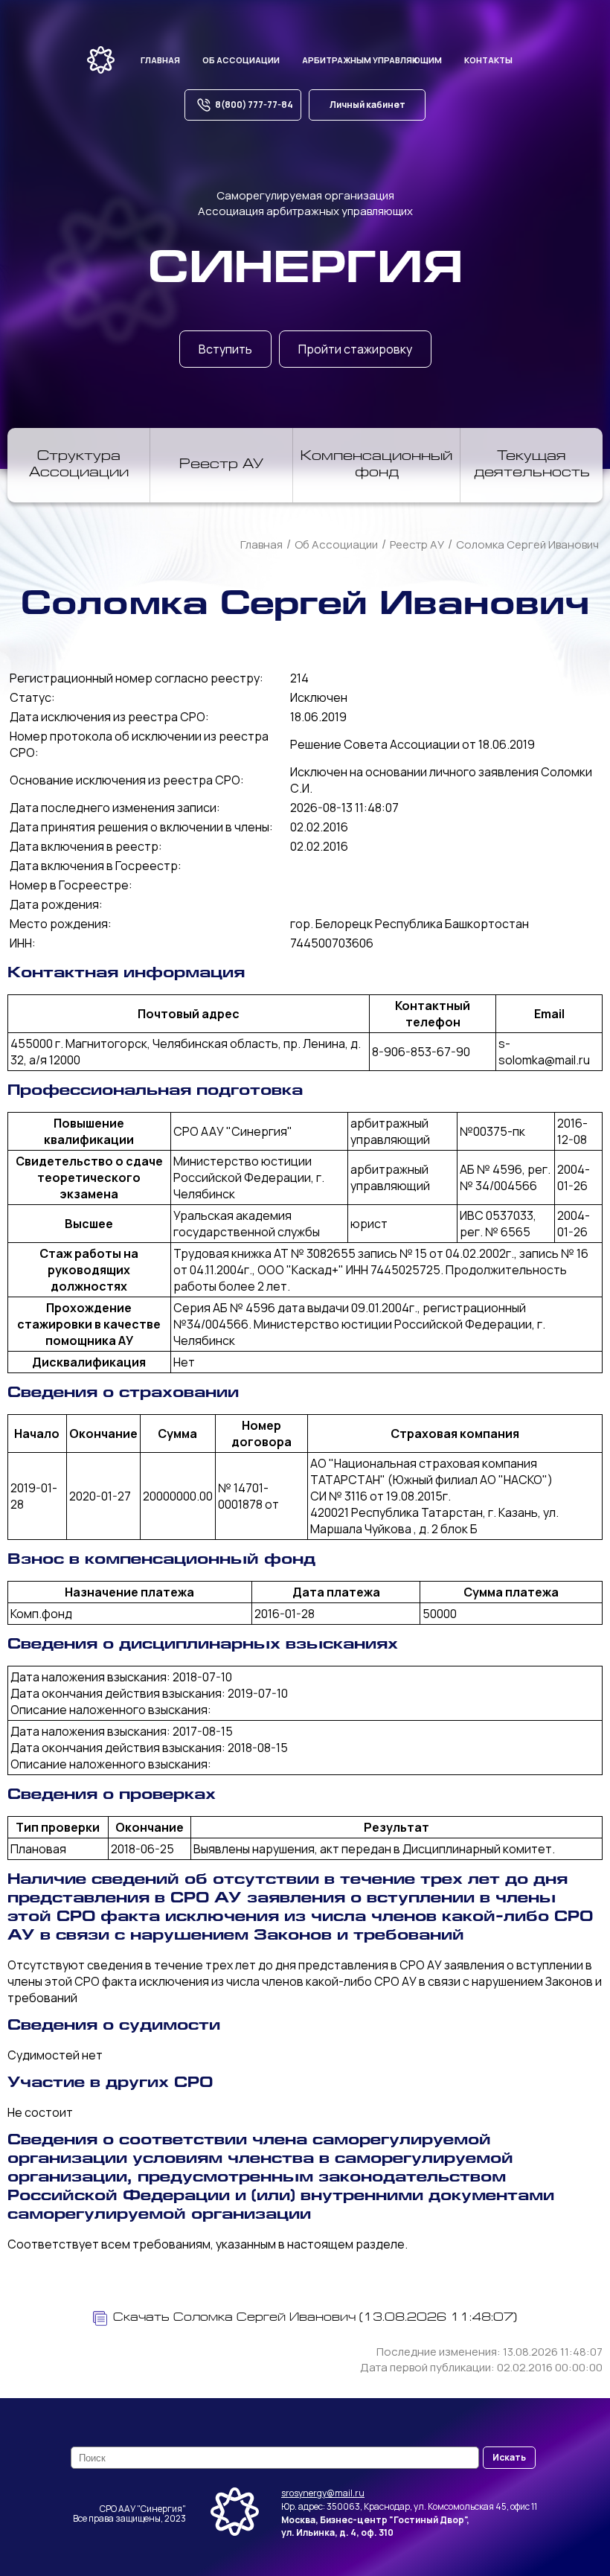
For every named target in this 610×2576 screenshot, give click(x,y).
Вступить (225, 349)
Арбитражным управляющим (372, 60)
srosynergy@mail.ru (323, 2493)
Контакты (488, 60)
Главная (160, 60)
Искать (509, 2457)
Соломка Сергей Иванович (527, 544)
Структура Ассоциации (79, 465)
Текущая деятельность (532, 465)
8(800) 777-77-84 (254, 105)
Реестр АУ (221, 465)
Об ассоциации (241, 60)
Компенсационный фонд (376, 465)
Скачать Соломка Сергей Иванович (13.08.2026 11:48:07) (315, 2318)
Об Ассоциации (336, 544)
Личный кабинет (367, 105)
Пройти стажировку (355, 349)
